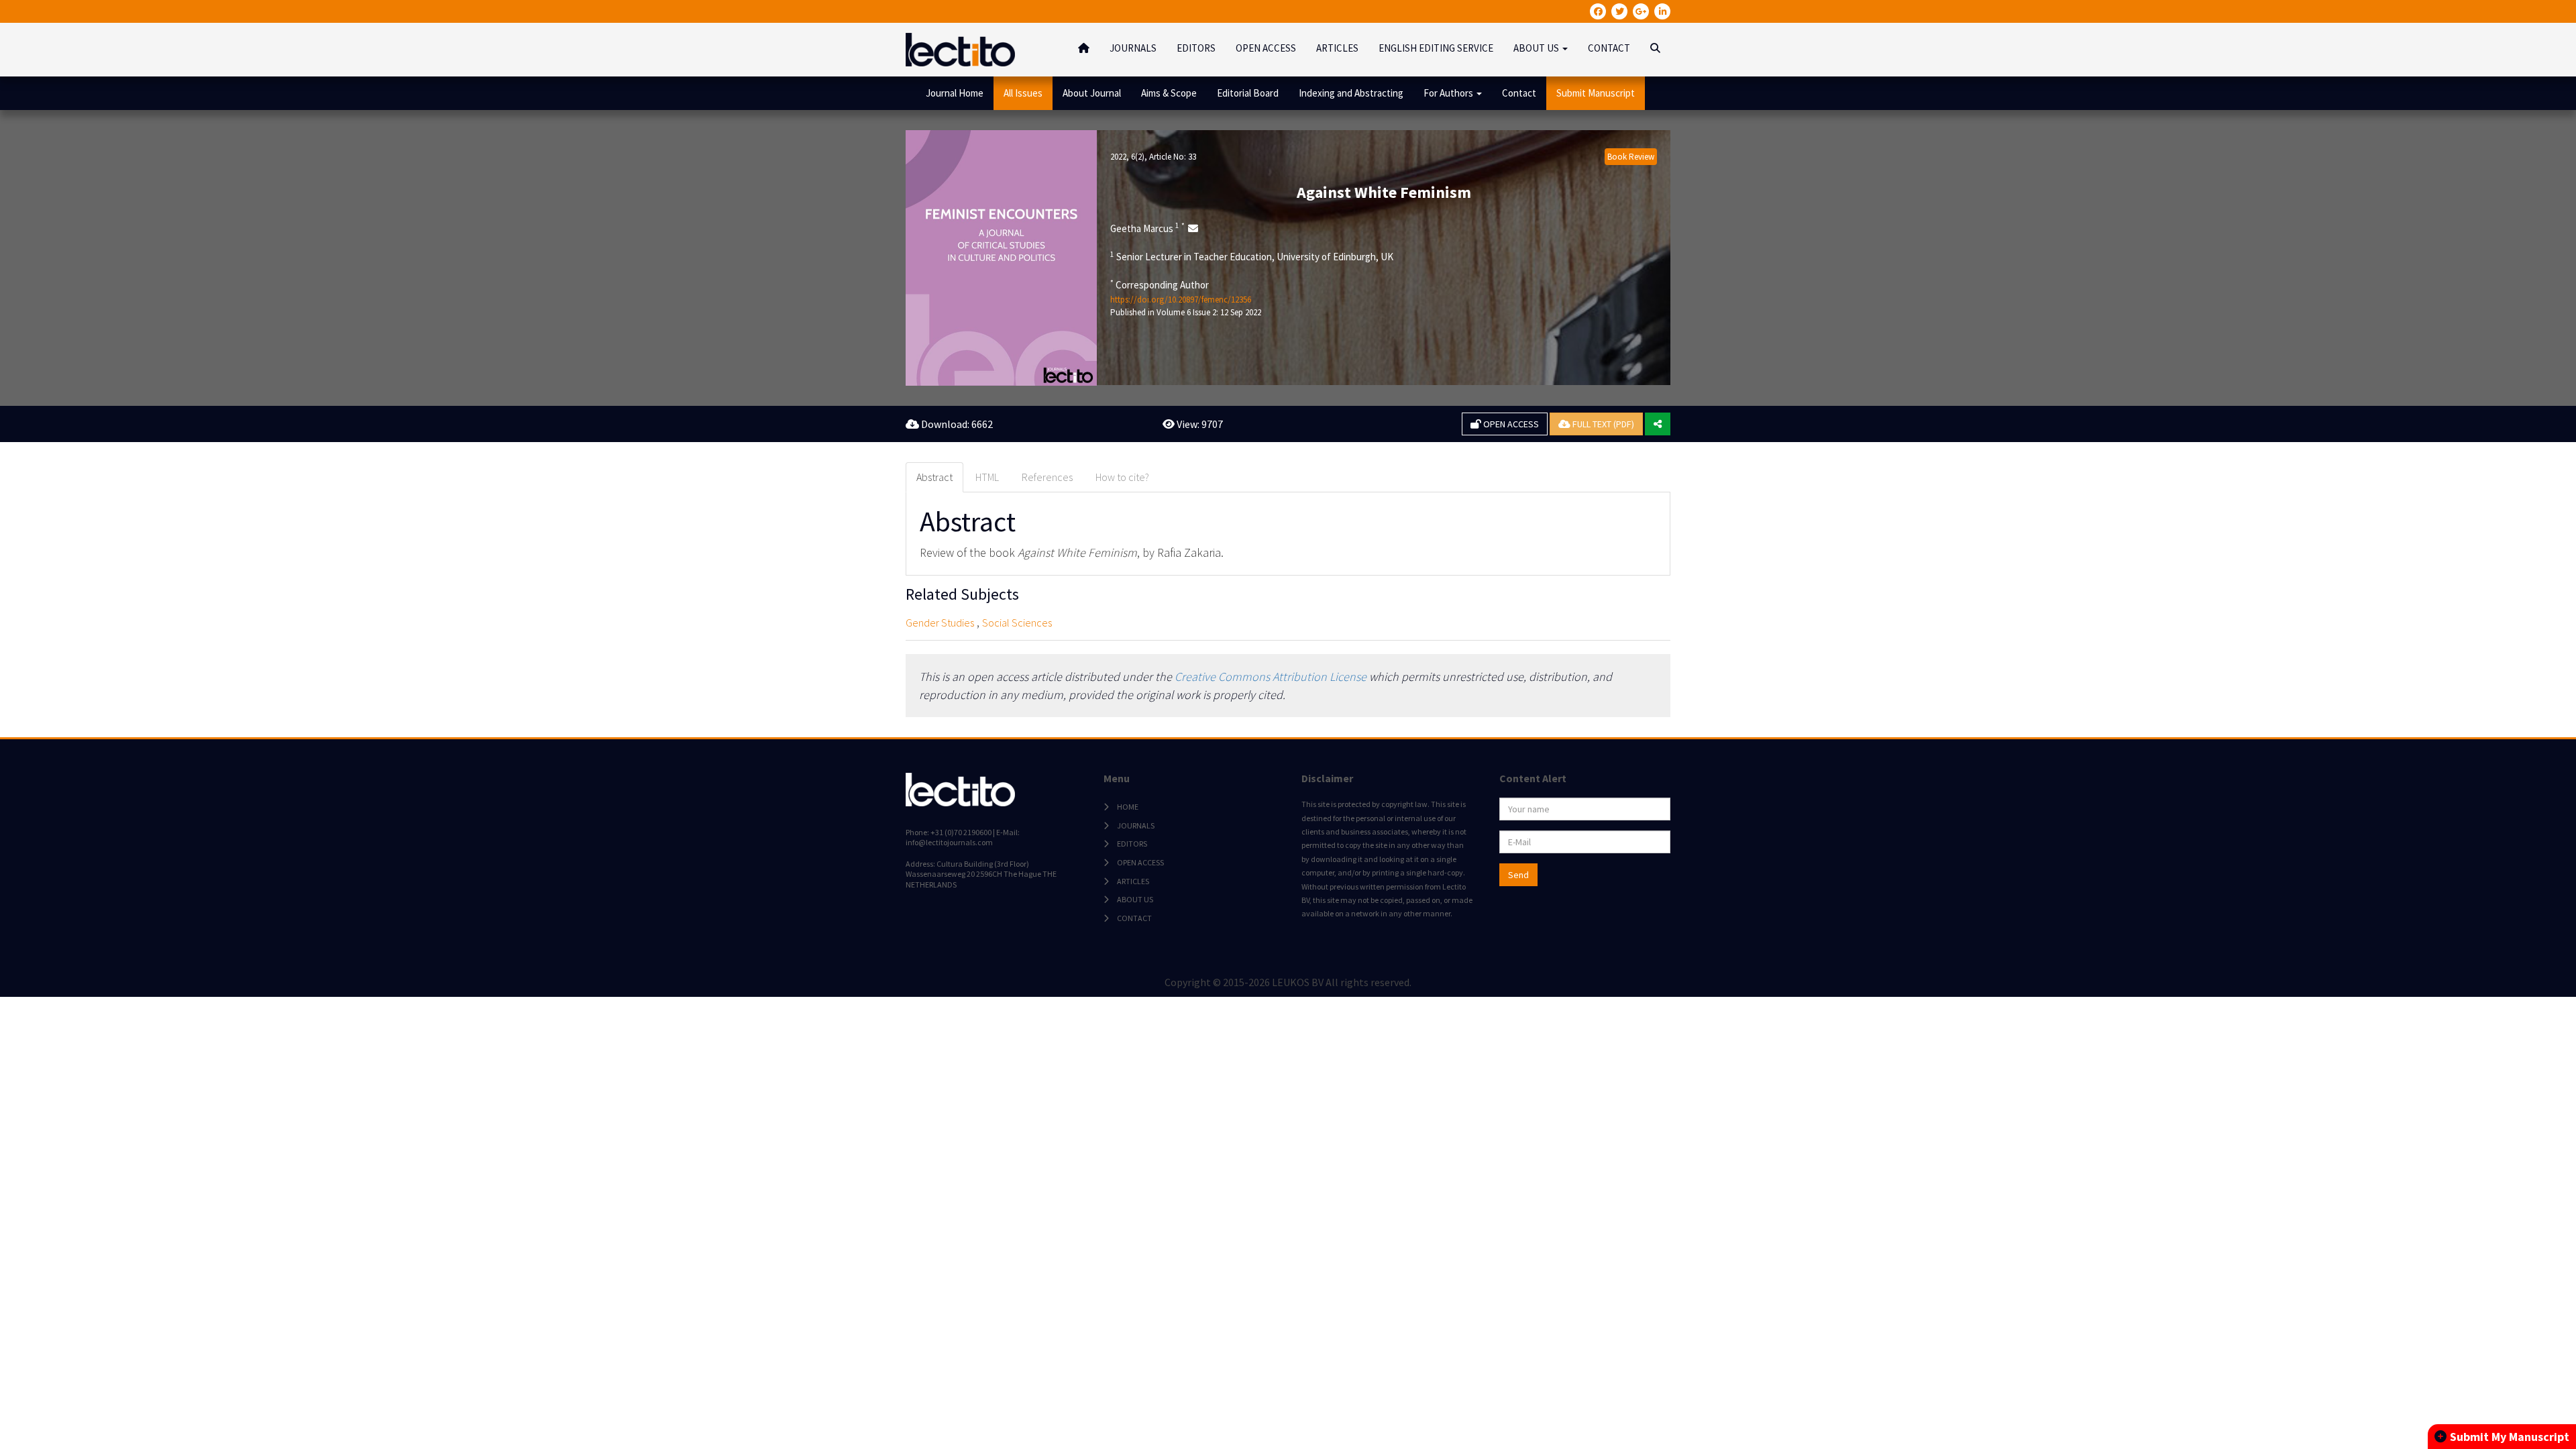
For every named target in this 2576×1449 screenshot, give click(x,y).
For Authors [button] (1449, 93)
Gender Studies (940, 623)
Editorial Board (1248, 93)
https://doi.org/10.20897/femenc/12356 (1181, 300)
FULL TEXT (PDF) (1602, 424)
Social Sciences (1017, 623)
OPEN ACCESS (1266, 48)
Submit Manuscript (1596, 93)
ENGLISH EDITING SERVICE (1436, 48)
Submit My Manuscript (2510, 1437)
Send (1518, 875)
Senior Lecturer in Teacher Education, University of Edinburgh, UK (1252, 256)
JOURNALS (1133, 48)
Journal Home (955, 93)
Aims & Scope (1169, 93)
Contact (1519, 93)
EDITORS (1196, 48)
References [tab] (1047, 477)
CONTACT (1609, 48)
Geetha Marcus (1147, 228)
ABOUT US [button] (1537, 48)
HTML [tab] (987, 477)
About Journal (1092, 93)
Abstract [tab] (934, 477)
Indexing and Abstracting (1351, 93)
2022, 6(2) (1127, 157)
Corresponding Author (1160, 284)
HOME (1128, 807)
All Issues (1023, 93)
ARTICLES (1337, 48)
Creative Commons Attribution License (1271, 677)
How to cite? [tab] (1122, 477)
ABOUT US (1135, 899)
